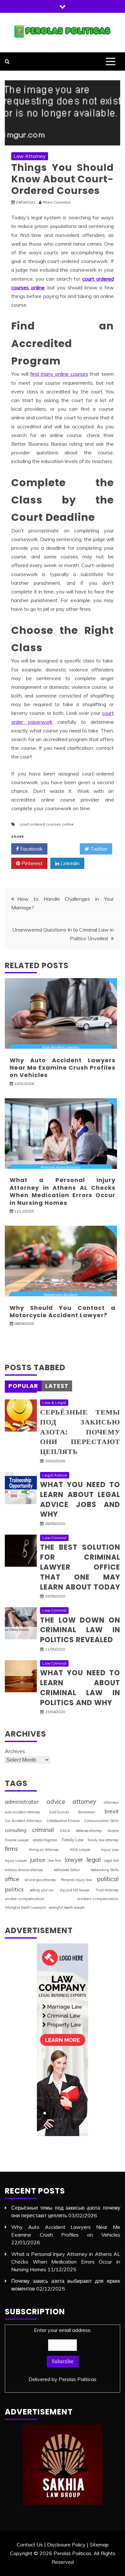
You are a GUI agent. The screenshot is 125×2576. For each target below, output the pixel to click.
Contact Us (30, 2545)
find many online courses (59, 374)
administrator (22, 1802)
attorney (84, 1801)
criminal (43, 1830)
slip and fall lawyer (75, 1890)
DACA (65, 1831)
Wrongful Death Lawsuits (25, 1907)
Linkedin (69, 863)
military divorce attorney (24, 1870)
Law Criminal (54, 1538)
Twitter (98, 849)
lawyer (74, 1860)
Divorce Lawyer (17, 1840)
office (12, 1879)
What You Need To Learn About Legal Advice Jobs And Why (80, 1499)
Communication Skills (101, 1821)
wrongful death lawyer (67, 1907)
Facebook (31, 849)
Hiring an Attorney (44, 1850)
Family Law (73, 1840)
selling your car (42, 1890)
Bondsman (87, 1812)
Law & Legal (54, 1402)
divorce (113, 1831)
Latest (57, 1386)
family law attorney (103, 1840)
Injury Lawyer (16, 1861)
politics (14, 1889)
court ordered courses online (47, 824)
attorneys (111, 1802)
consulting (16, 1830)
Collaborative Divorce (63, 1821)
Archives (15, 1751)
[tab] (23, 1386)
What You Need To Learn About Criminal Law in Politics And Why (80, 1688)
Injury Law (110, 1850)
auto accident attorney (22, 1812)
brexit (112, 1811)
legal (93, 1859)
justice (38, 1860)
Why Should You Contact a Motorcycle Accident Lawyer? (63, 1311)
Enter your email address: (63, 2355)
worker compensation (25, 1899)
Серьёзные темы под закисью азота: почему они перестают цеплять (80, 1432)
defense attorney (89, 1831)
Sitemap (99, 2545)
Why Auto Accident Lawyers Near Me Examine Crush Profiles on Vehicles (63, 1068)
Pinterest (31, 863)
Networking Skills (105, 1870)
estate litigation (45, 1840)
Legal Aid (111, 1861)
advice (56, 1801)
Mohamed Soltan (67, 1870)
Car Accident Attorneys (23, 1821)
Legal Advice (55, 1475)
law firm (55, 1861)
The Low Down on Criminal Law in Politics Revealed (80, 1630)
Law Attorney (30, 156)
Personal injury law (76, 1880)
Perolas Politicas (78, 2379)
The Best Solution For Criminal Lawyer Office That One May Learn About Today (80, 1567)
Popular (23, 1386)
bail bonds (59, 1812)
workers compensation (98, 1899)
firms (11, 1849)
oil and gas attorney (40, 1880)
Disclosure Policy (66, 2545)
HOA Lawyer (80, 1850)
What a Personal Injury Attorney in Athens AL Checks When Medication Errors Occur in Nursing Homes (63, 1191)
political (108, 1879)
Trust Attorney (107, 1890)
